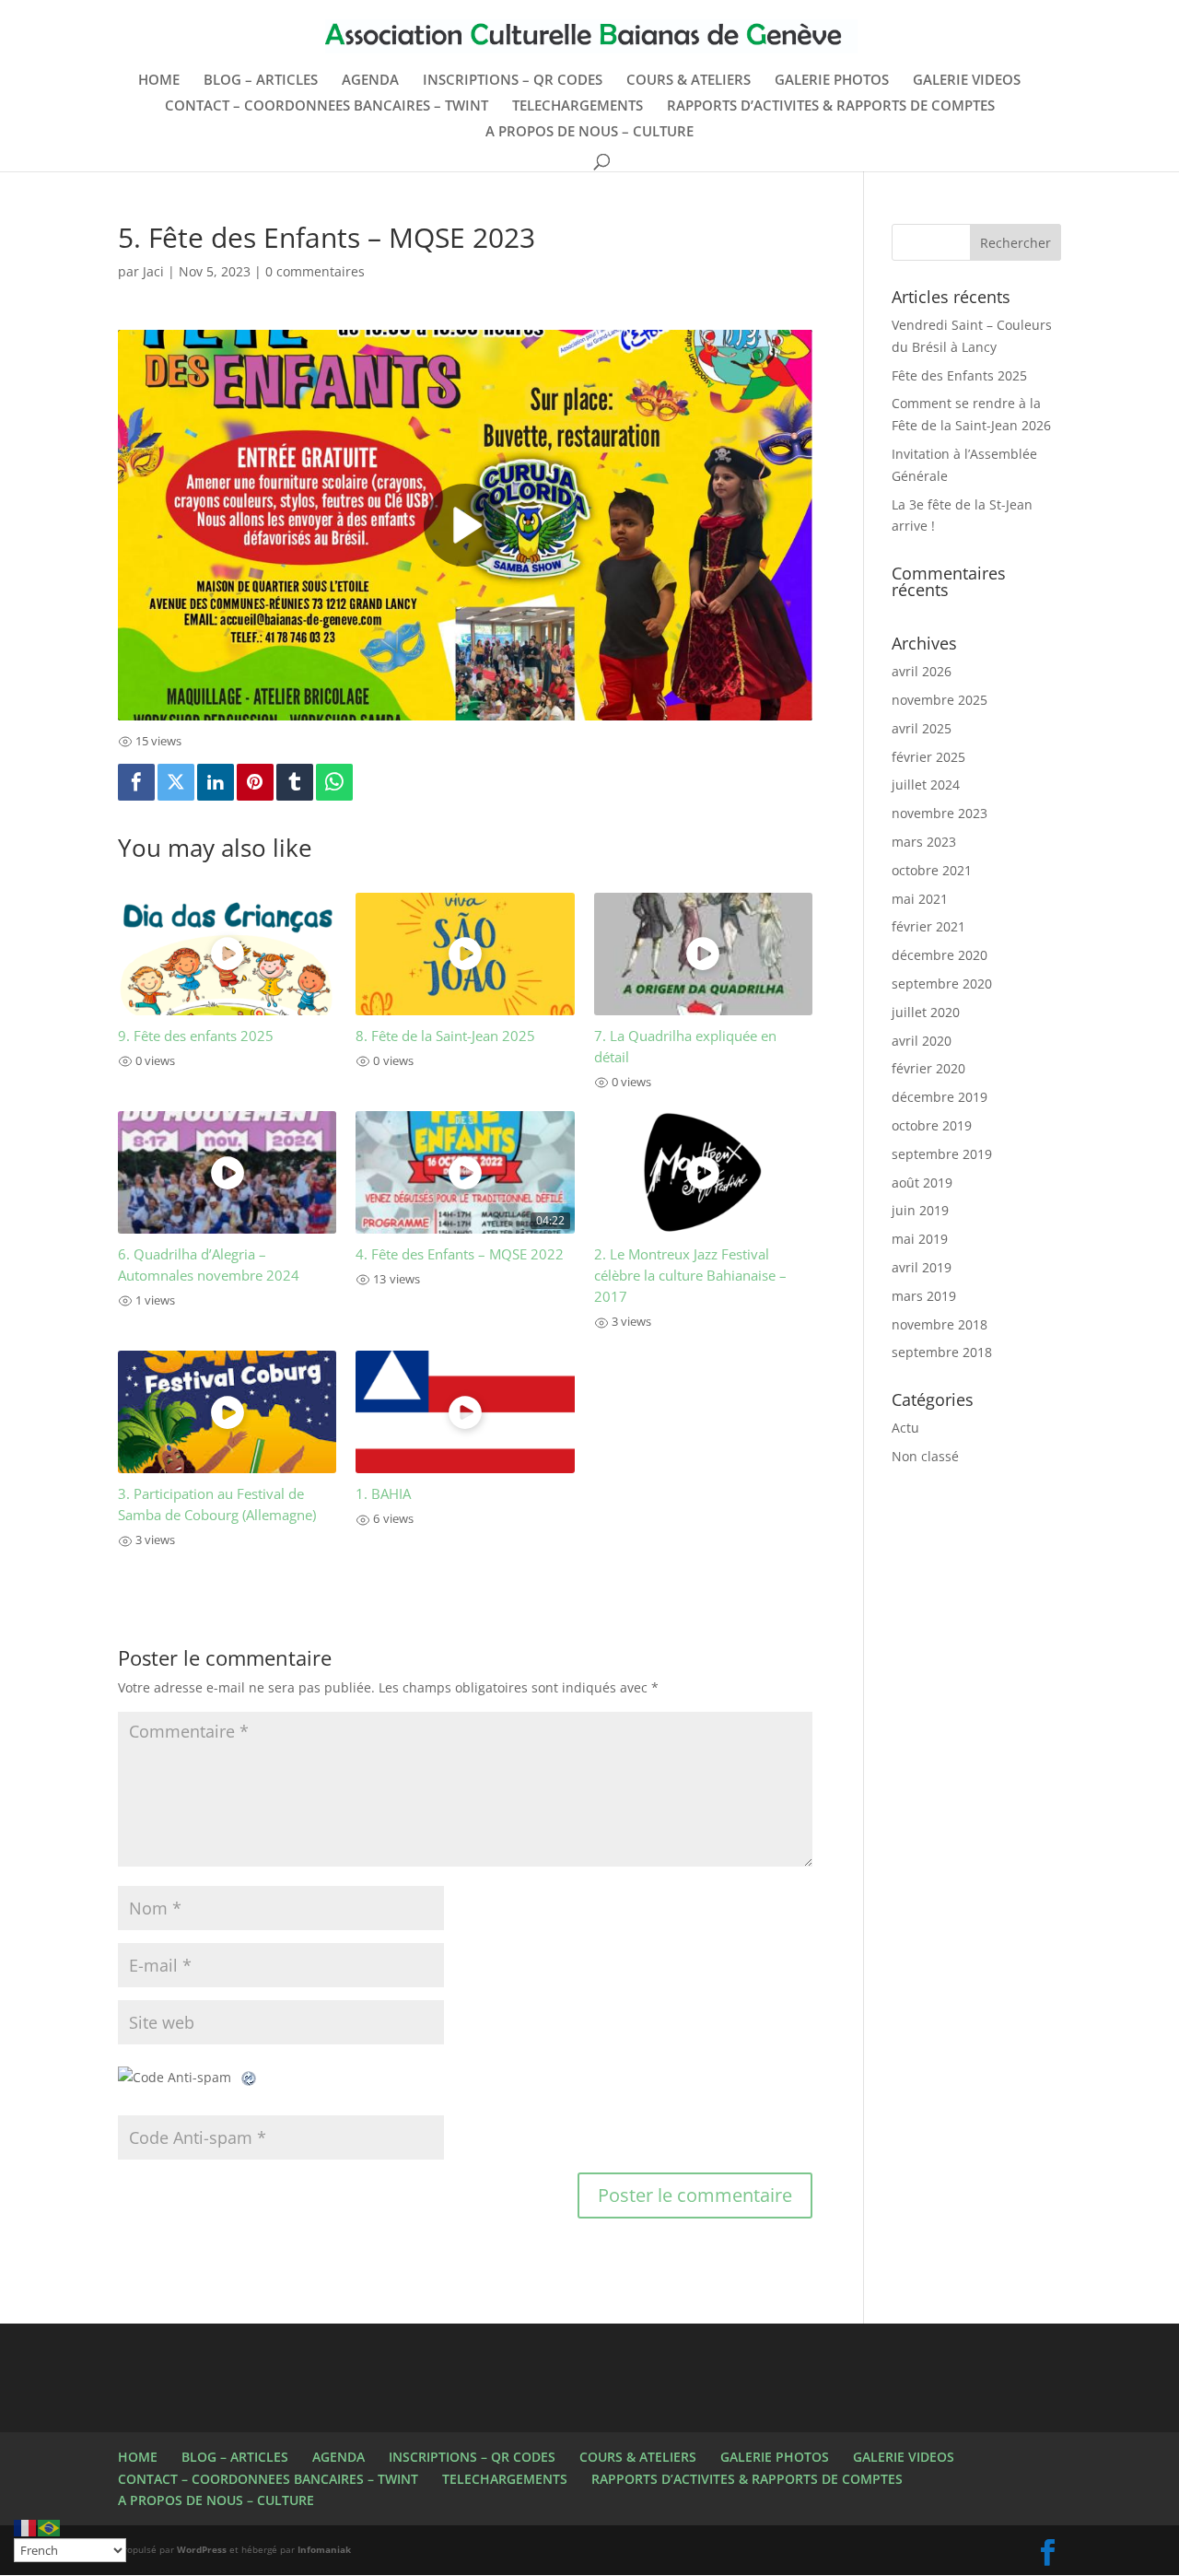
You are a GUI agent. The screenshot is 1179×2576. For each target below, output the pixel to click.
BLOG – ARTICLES (261, 81)
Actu (905, 1428)
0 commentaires (315, 271)
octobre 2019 (932, 1125)
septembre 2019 (942, 1154)
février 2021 (928, 926)
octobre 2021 (932, 870)
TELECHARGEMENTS (578, 106)
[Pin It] (255, 782)
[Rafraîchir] (250, 2077)
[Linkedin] (216, 782)
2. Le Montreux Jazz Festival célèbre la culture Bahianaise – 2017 (690, 1276)
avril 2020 (922, 1041)
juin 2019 (920, 1210)
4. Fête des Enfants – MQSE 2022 (460, 1254)
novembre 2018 (940, 1324)
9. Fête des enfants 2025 (196, 1036)
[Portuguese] (50, 2527)
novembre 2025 (940, 700)
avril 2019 (922, 1267)
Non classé (925, 1456)
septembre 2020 (942, 984)
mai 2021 (920, 899)
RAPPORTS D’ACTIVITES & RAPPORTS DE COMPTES (831, 106)
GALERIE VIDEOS (967, 81)
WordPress (202, 2549)
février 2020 (928, 1068)
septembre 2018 (942, 1352)
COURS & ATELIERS (689, 81)
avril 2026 (922, 671)
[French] (26, 2527)
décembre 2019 (940, 1097)
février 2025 (928, 757)
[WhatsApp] (334, 782)
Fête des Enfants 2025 (959, 375)
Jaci (153, 271)
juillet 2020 (926, 1012)
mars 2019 (924, 1296)
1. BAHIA (383, 1494)
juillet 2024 (926, 785)
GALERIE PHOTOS (832, 81)
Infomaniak (324, 2549)
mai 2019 (920, 1239)
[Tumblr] (295, 782)
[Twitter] (176, 782)
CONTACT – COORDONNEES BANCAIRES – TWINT (327, 106)
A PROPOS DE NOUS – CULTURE (589, 132)
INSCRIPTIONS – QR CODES (513, 81)
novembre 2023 (940, 813)
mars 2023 (924, 842)
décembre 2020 (940, 955)
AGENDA (370, 81)
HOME (159, 81)
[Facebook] (136, 782)
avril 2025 (922, 728)
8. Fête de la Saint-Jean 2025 (445, 1036)
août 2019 (922, 1183)
